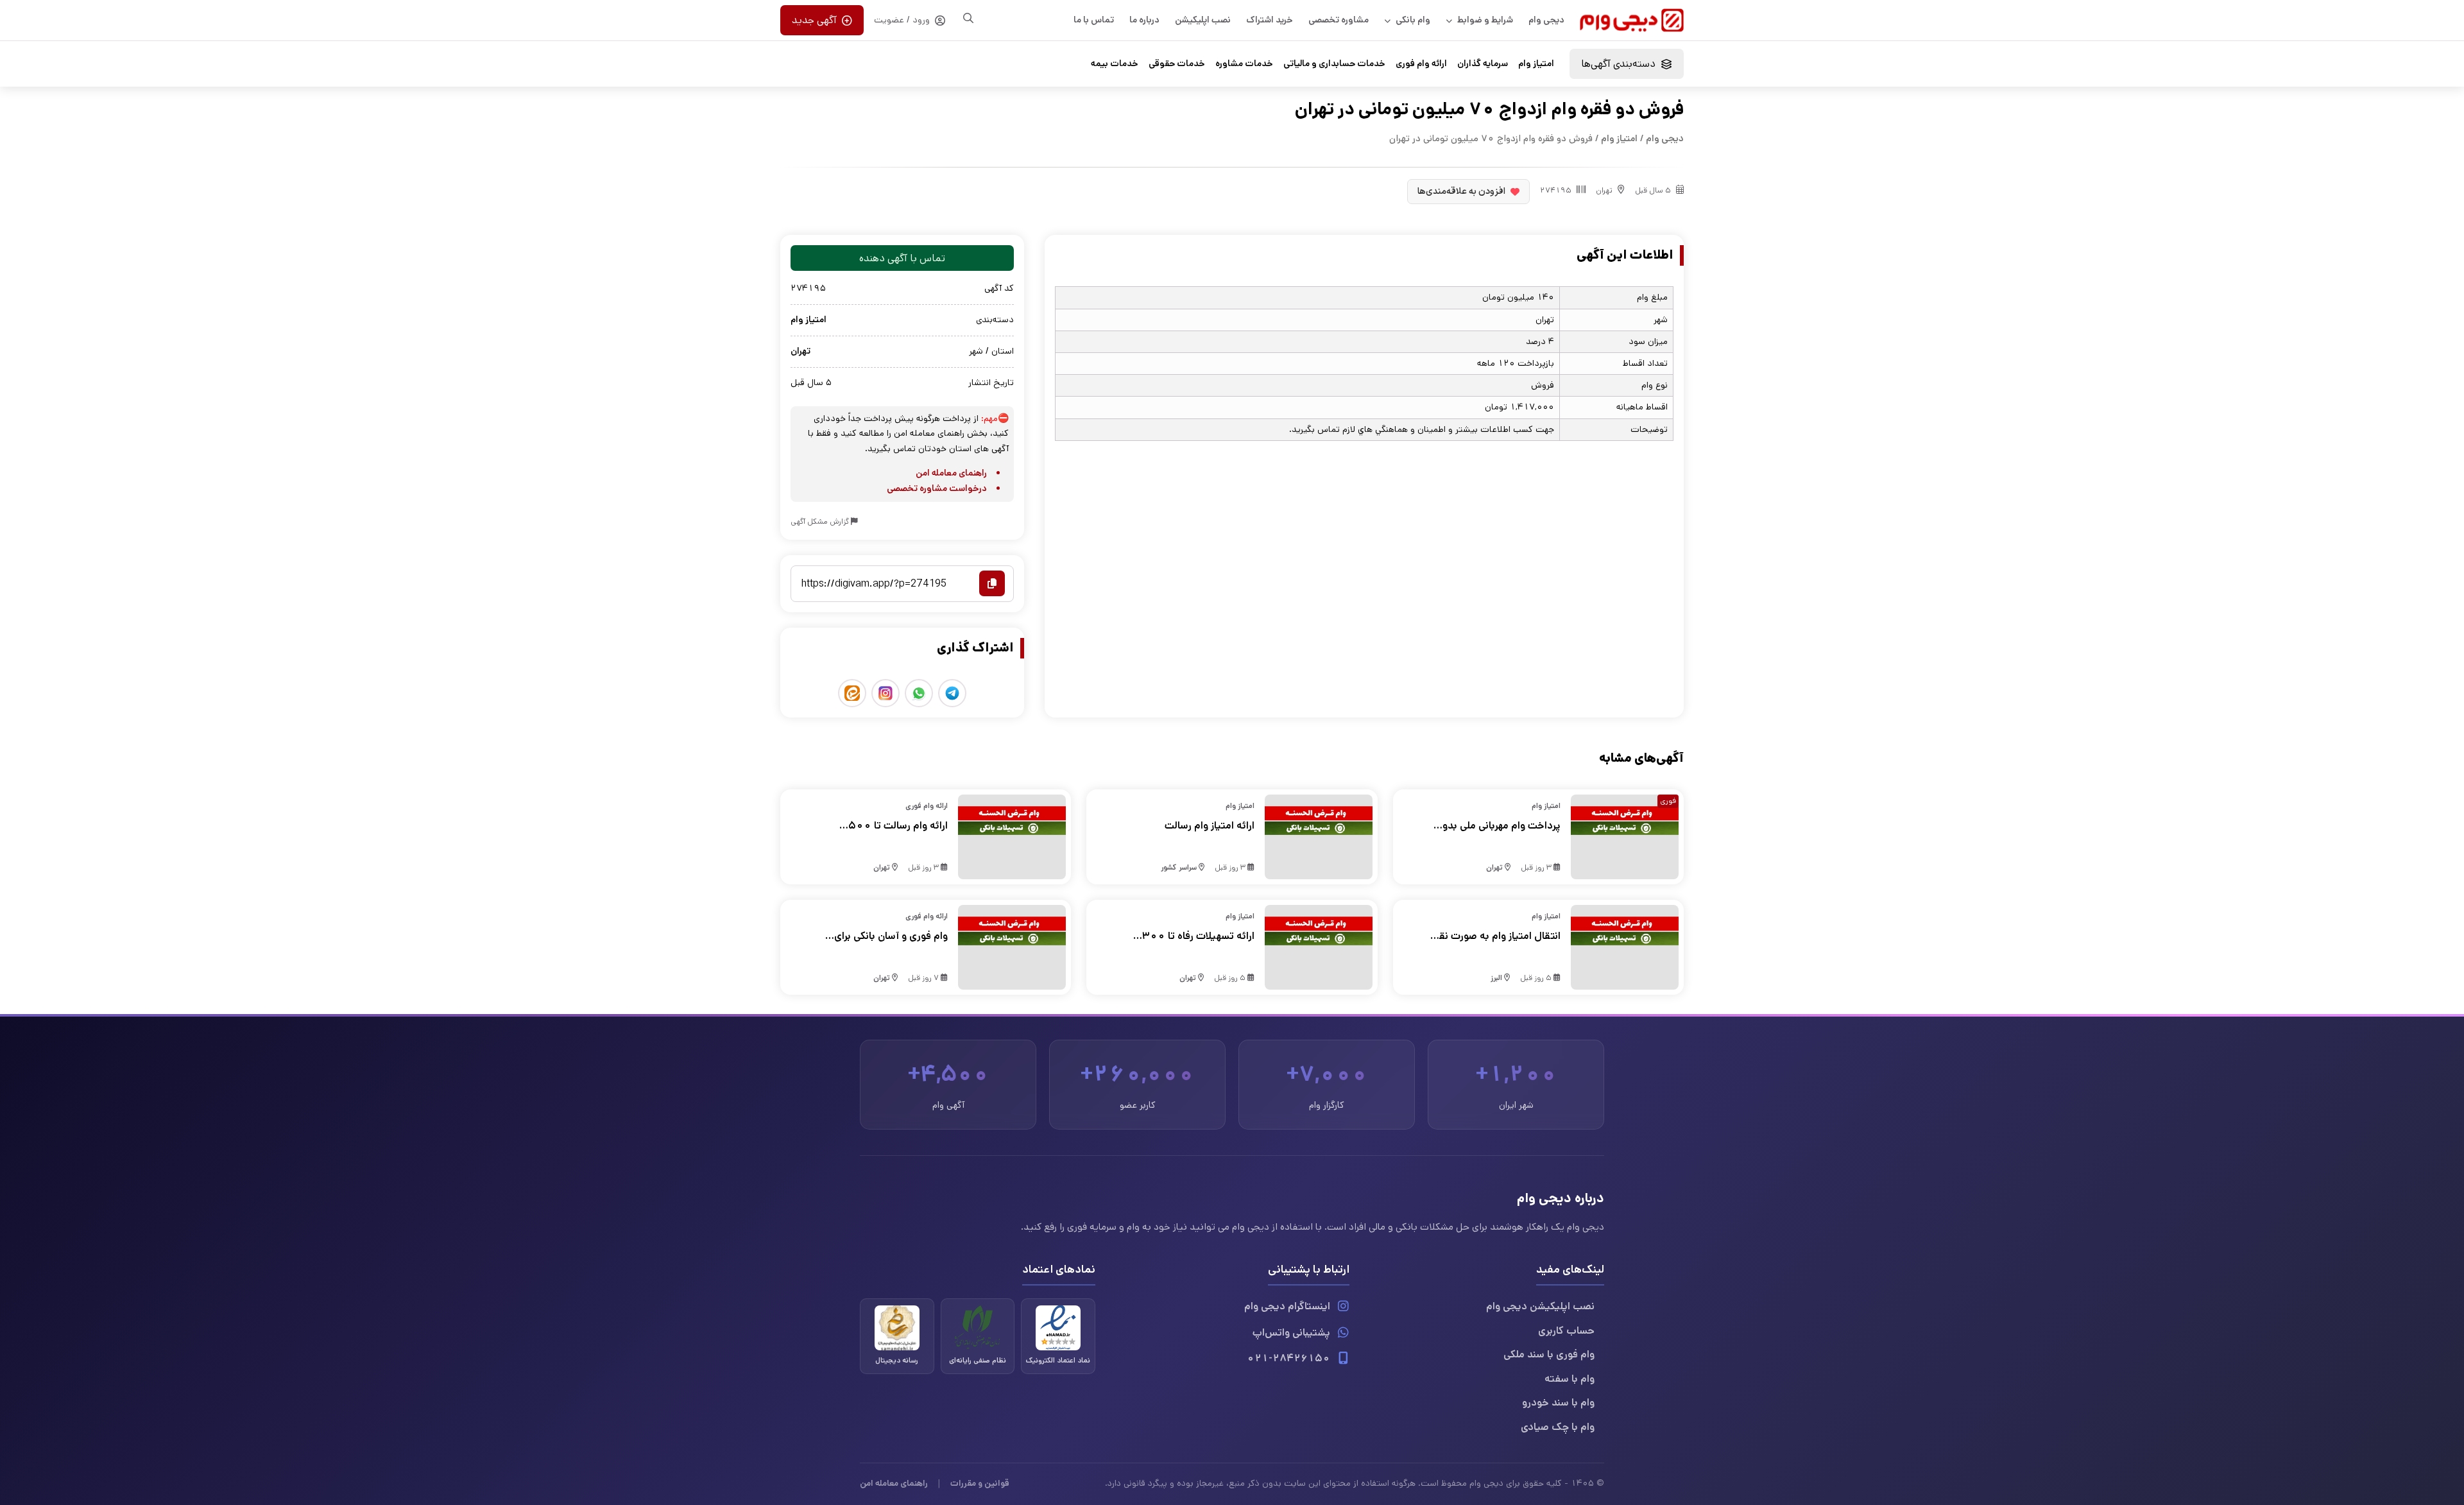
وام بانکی (1413, 20)
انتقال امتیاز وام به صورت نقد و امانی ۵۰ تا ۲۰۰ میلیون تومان (1497, 936)
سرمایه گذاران (1483, 64)
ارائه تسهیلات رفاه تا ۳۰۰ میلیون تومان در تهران (1198, 936)
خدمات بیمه (1115, 64)
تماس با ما (1094, 20)
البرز (1496, 978)
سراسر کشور (1179, 867)
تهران (1604, 190)
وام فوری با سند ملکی (1549, 1354)
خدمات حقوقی (1177, 64)
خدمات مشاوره (1244, 64)
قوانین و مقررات (980, 1483)
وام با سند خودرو (1558, 1403)
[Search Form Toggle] (968, 18)
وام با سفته (1570, 1379)
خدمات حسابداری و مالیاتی (1334, 64)
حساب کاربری (1566, 1331)
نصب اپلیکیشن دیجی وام (1540, 1306)
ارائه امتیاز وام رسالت (1209, 826)
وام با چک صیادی (1558, 1427)
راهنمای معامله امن (951, 473)
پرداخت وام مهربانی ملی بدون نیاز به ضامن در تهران (1498, 826)
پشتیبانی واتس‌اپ (1291, 1333)
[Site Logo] (1632, 20)
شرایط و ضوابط (1485, 20)
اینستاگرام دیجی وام (1287, 1306)
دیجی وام (1546, 20)
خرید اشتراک (1270, 20)
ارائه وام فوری (1421, 64)
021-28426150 (1288, 1358)
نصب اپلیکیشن (1203, 20)
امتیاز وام (1536, 64)
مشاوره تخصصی (1339, 20)
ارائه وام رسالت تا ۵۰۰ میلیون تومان (898, 826)
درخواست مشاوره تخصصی (937, 488)
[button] (1627, 64)
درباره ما (1144, 20)
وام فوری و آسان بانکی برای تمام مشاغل (891, 936)
